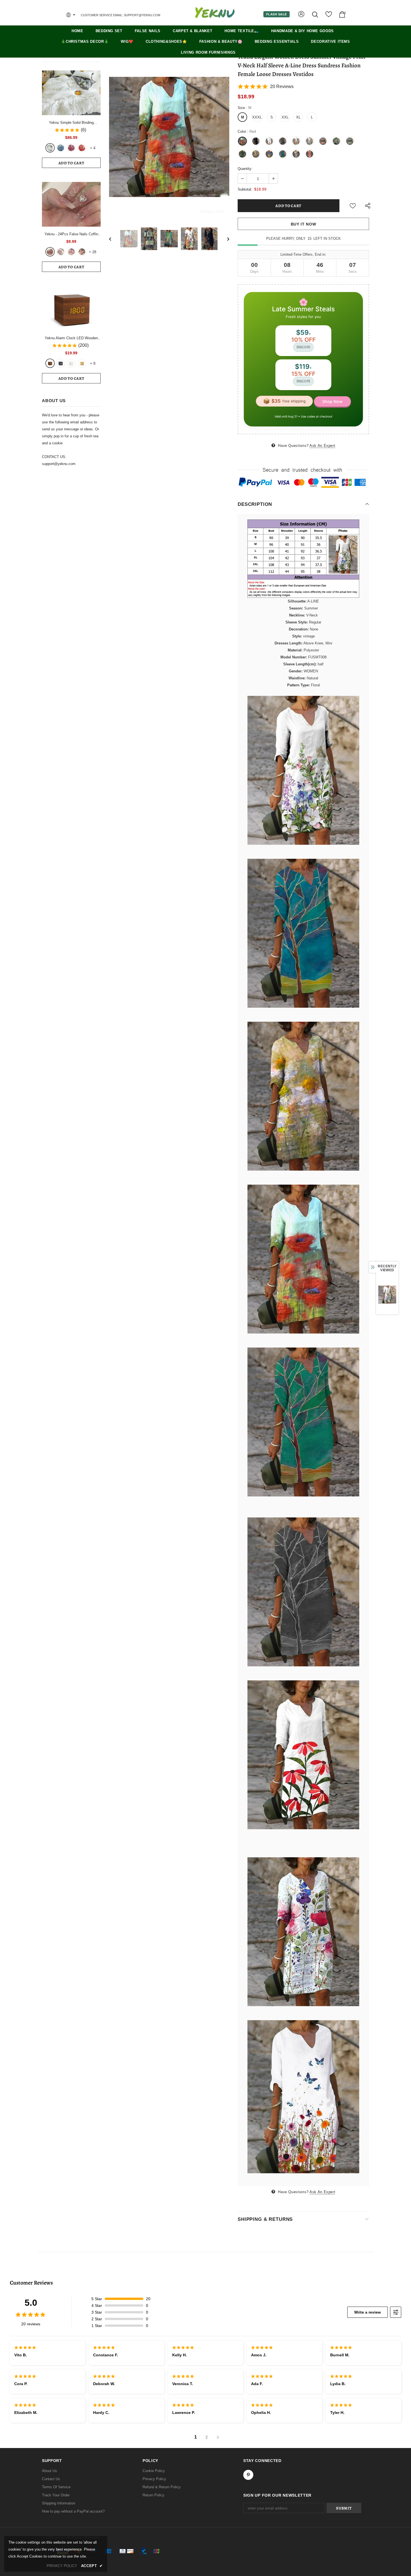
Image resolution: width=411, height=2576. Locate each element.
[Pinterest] (256, 1320)
